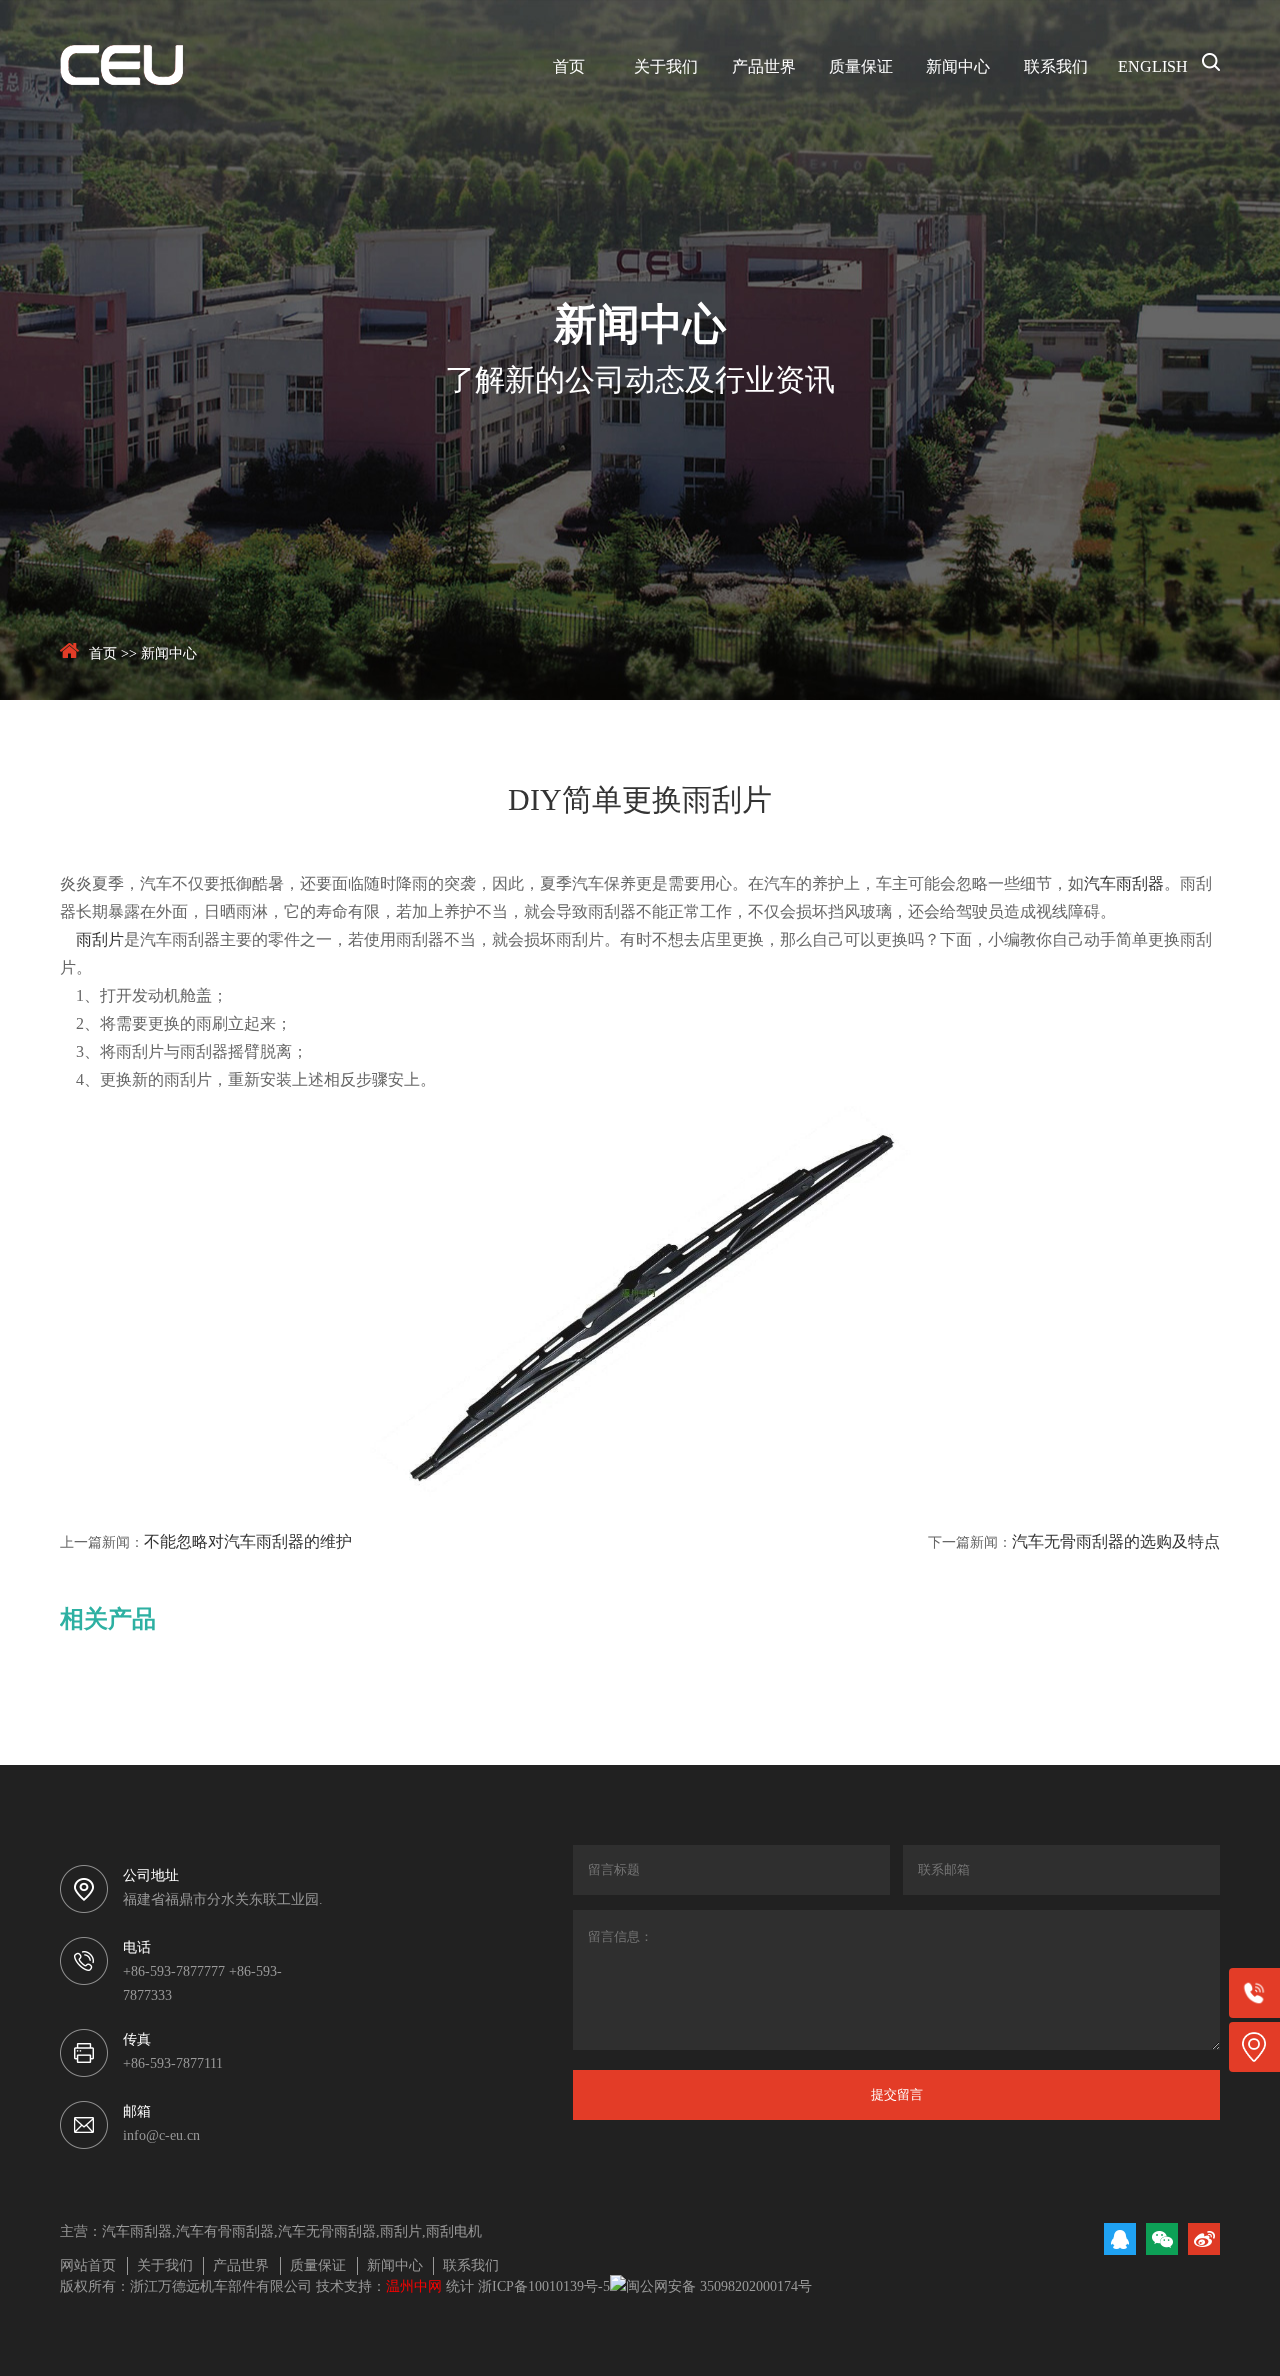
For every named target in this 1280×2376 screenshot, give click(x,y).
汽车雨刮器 (1124, 884)
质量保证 (861, 67)
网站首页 (88, 2266)
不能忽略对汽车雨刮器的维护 (248, 1542)
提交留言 (897, 2094)
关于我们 (666, 67)
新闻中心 (958, 67)
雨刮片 (100, 940)
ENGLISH (1153, 67)
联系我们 (1056, 67)
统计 (460, 2287)
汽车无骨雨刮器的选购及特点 (1116, 1542)
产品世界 (764, 67)
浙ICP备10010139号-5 (544, 2287)
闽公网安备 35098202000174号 (719, 2287)
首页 (569, 67)
